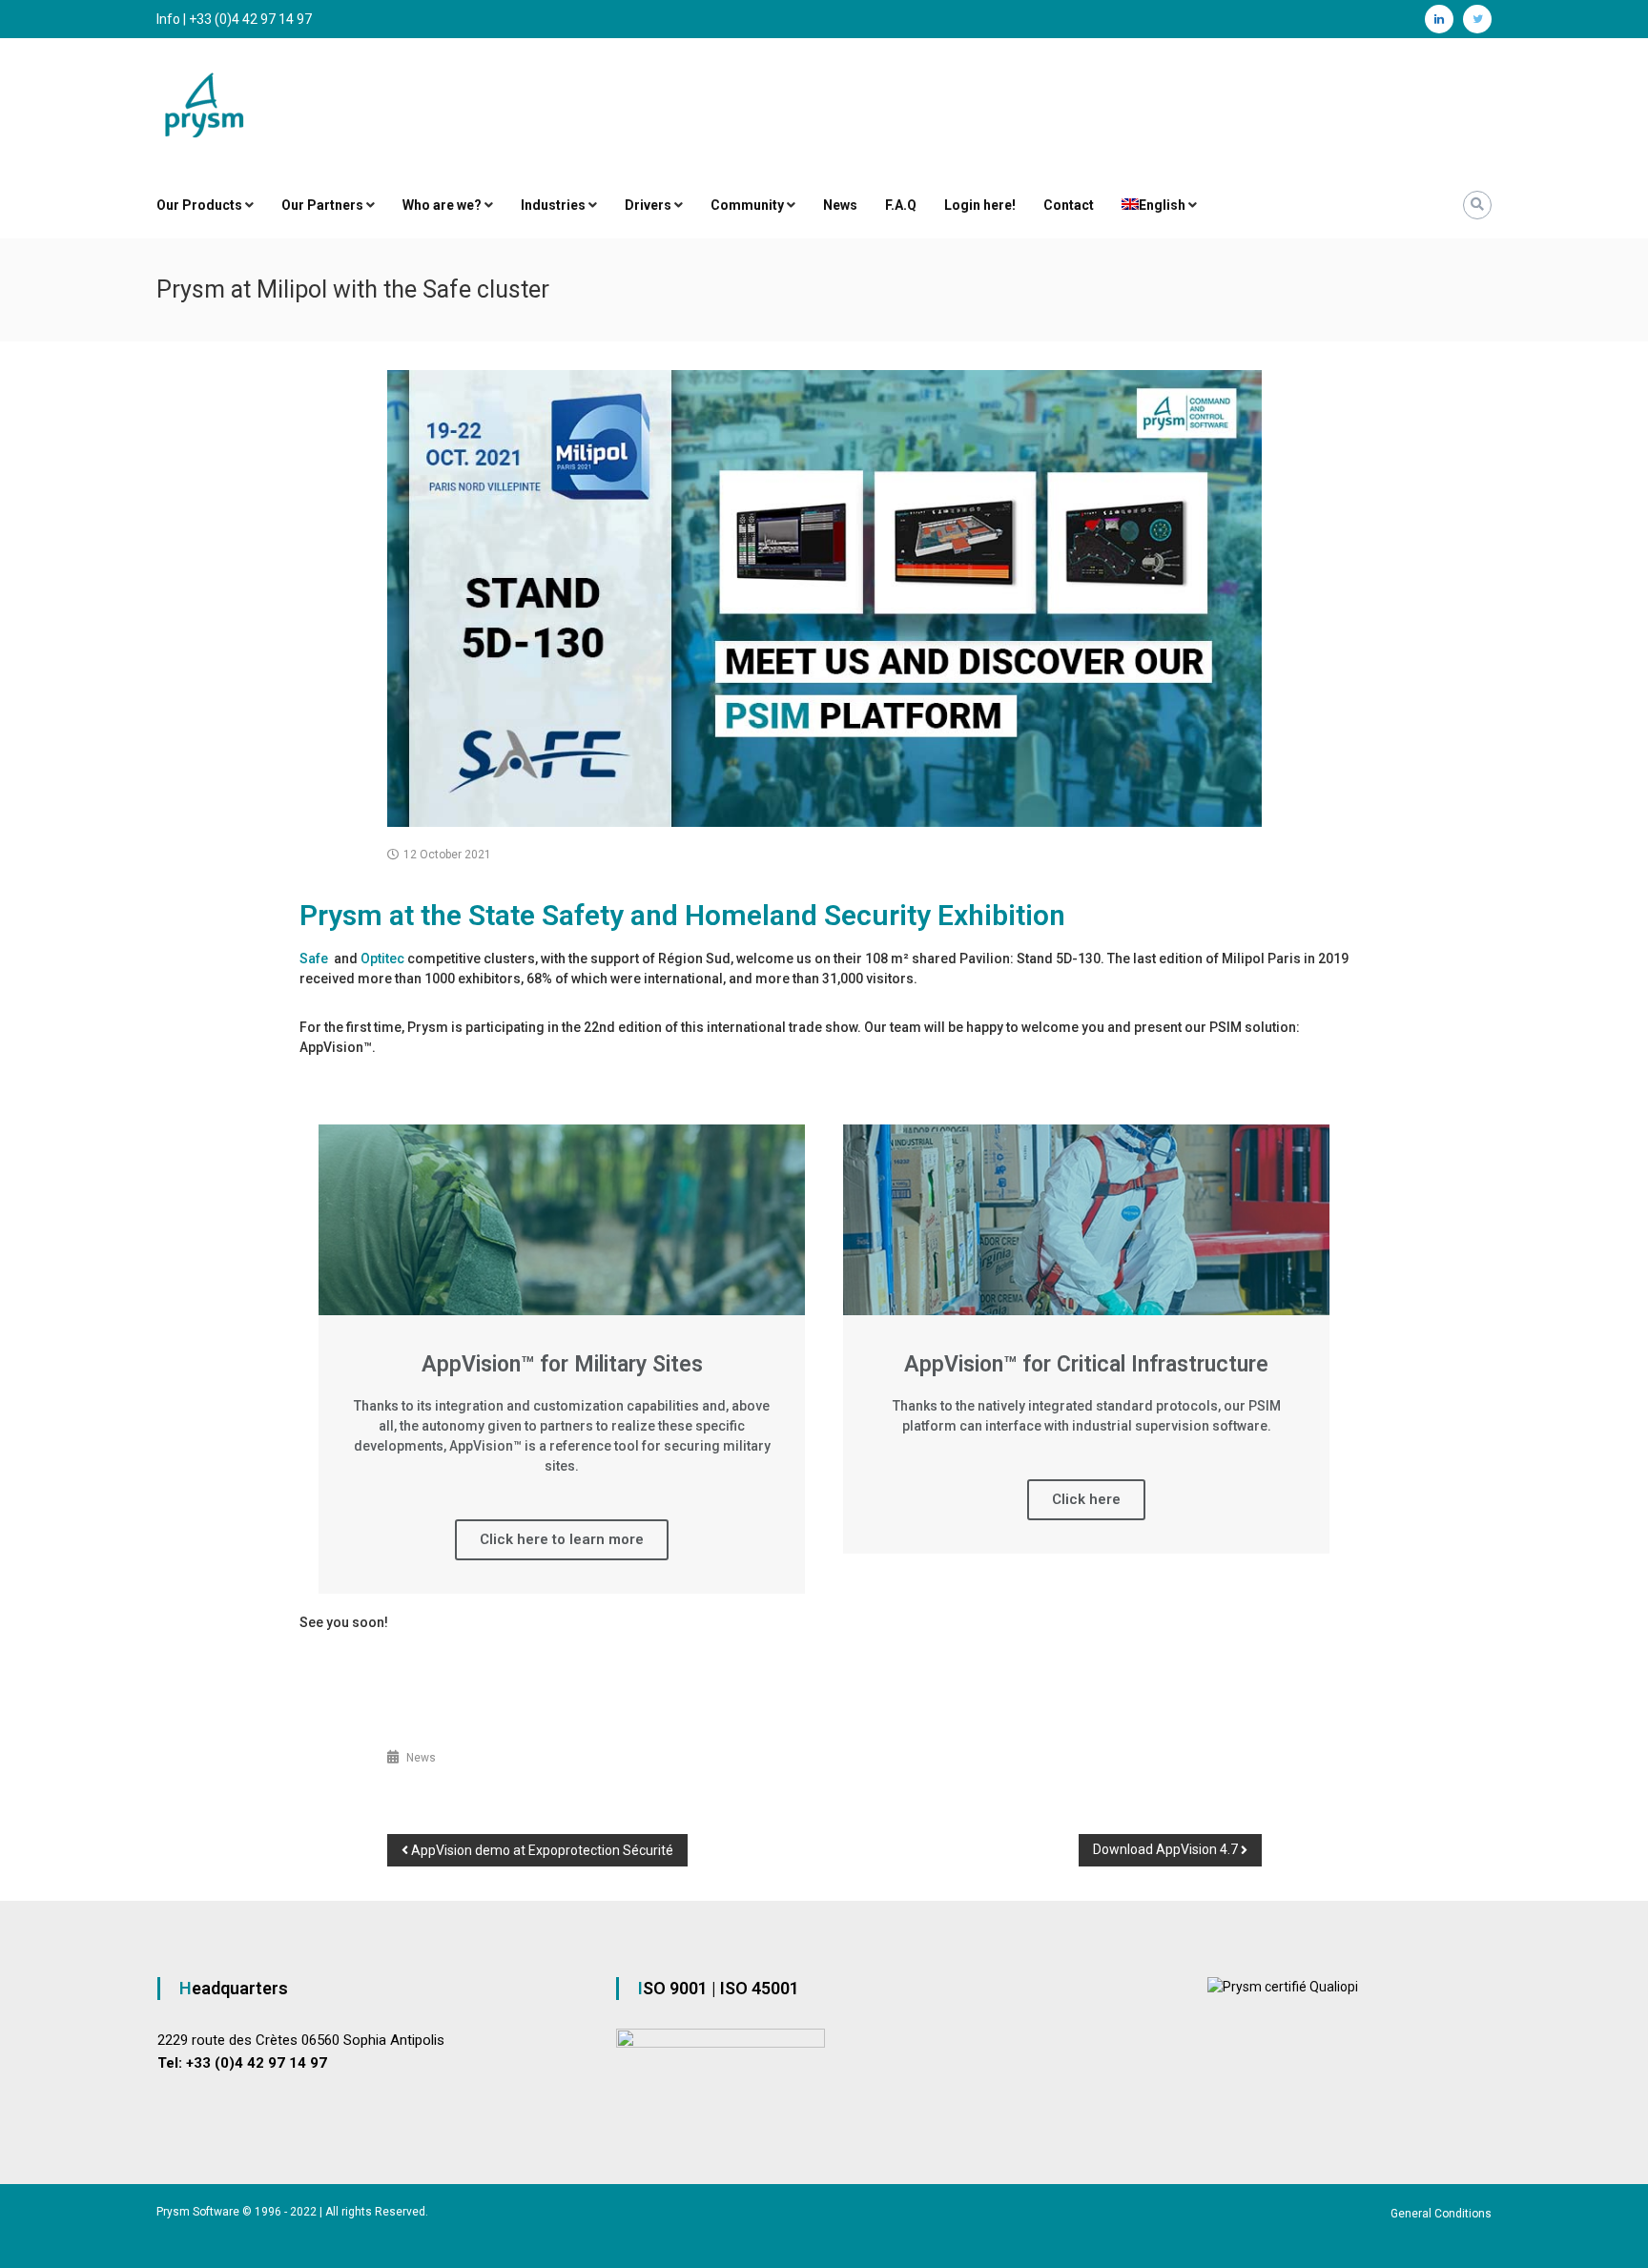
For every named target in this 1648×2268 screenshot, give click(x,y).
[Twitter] (1477, 19)
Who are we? (442, 205)
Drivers (648, 205)
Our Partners (322, 205)
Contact (1069, 205)
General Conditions (1441, 2214)
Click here (1086, 1499)
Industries (553, 205)
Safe (315, 959)
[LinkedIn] (1439, 19)
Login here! (980, 205)
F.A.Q (901, 205)
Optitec (382, 959)
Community (747, 205)
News (840, 205)
